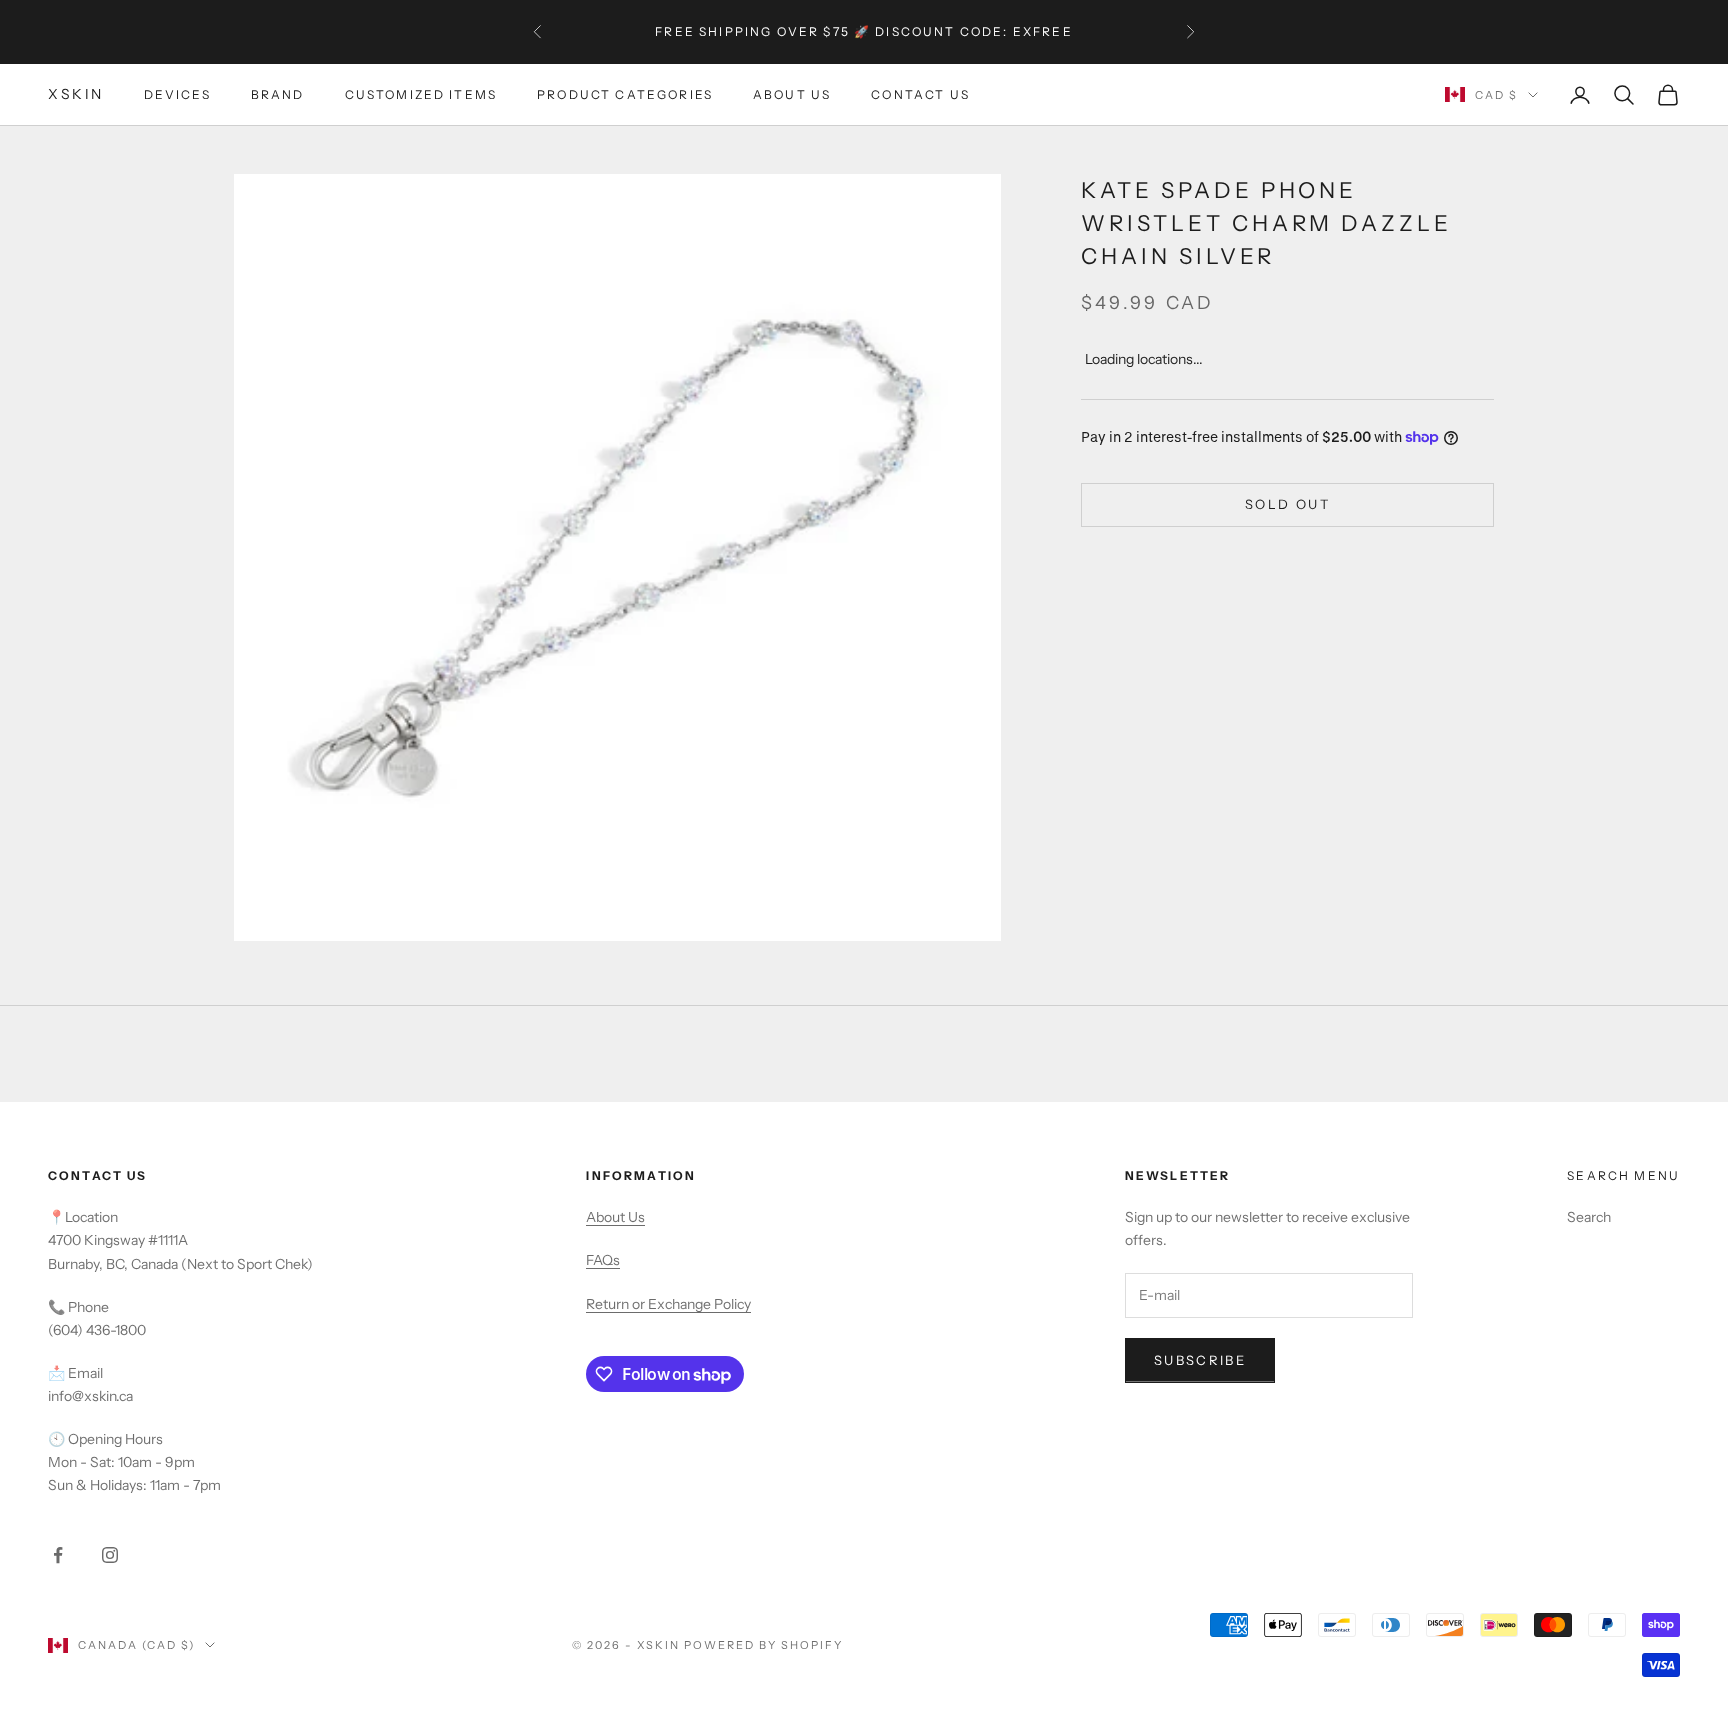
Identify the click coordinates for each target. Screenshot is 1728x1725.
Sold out (1287, 504)
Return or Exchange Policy (668, 1304)
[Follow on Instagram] (110, 1555)
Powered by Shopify (763, 1645)
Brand (278, 94)
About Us (792, 94)
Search (1589, 1217)
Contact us (920, 94)
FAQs (603, 1260)
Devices (177, 94)
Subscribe (1200, 1360)
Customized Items (421, 94)
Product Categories (625, 94)
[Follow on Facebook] (58, 1555)
